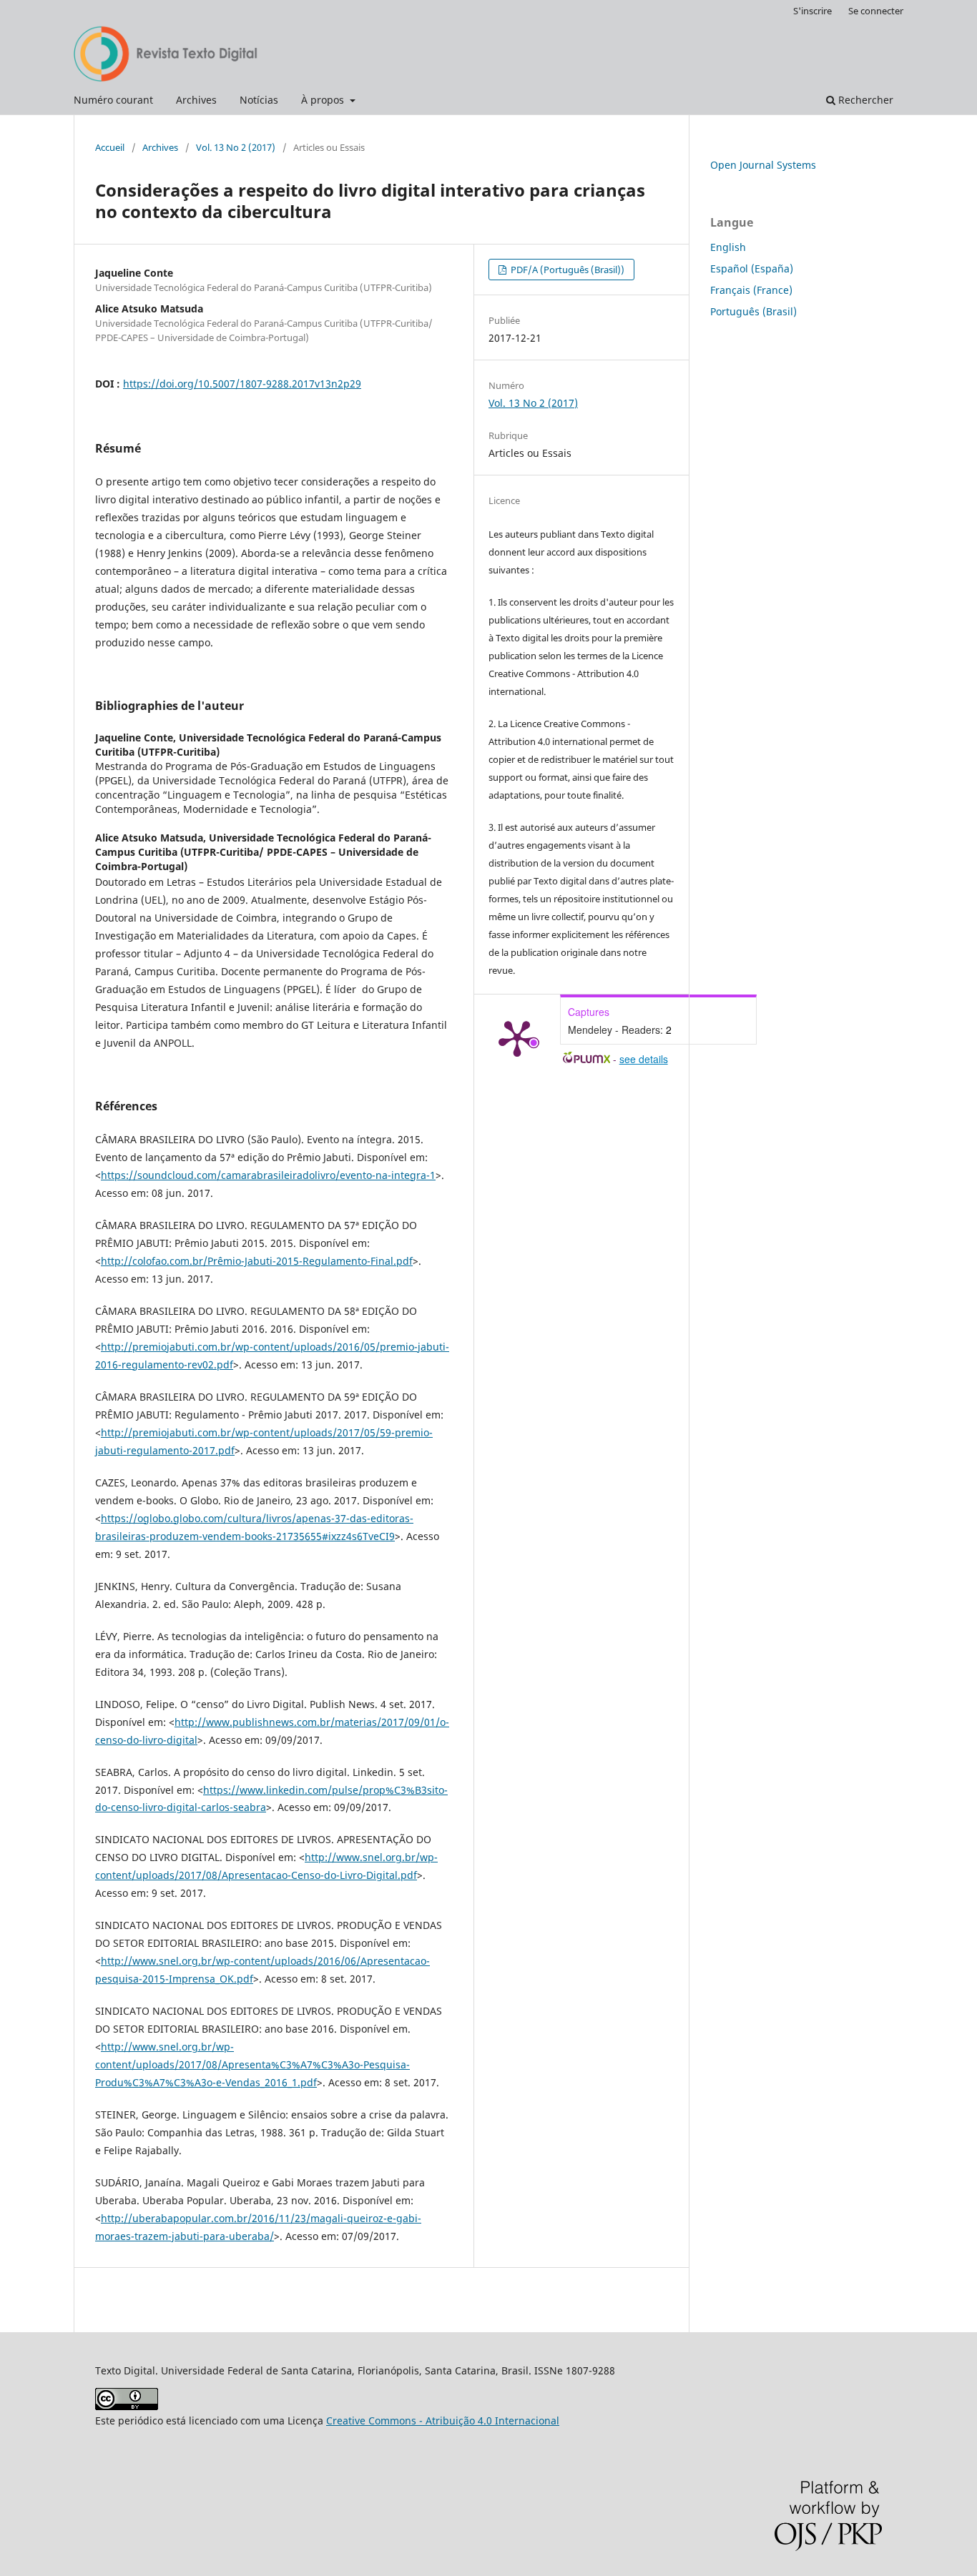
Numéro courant (113, 100)
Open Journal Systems (763, 165)
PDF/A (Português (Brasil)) (566, 270)
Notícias (259, 100)
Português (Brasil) (753, 311)
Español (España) (752, 268)
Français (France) (751, 290)
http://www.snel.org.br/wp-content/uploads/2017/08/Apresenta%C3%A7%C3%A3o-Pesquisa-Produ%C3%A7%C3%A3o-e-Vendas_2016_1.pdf (252, 2064)
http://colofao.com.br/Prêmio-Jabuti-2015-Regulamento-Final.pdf (257, 1261)
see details (644, 1059)
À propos (324, 100)
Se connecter (876, 11)
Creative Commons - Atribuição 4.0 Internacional (443, 2420)
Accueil (110, 147)
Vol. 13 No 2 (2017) (236, 147)
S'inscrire (812, 11)
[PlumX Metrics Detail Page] (517, 1037)
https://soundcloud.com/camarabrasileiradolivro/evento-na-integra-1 (268, 1175)
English (728, 247)
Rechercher (864, 100)
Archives (196, 100)
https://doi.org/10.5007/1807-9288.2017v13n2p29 (242, 384)
